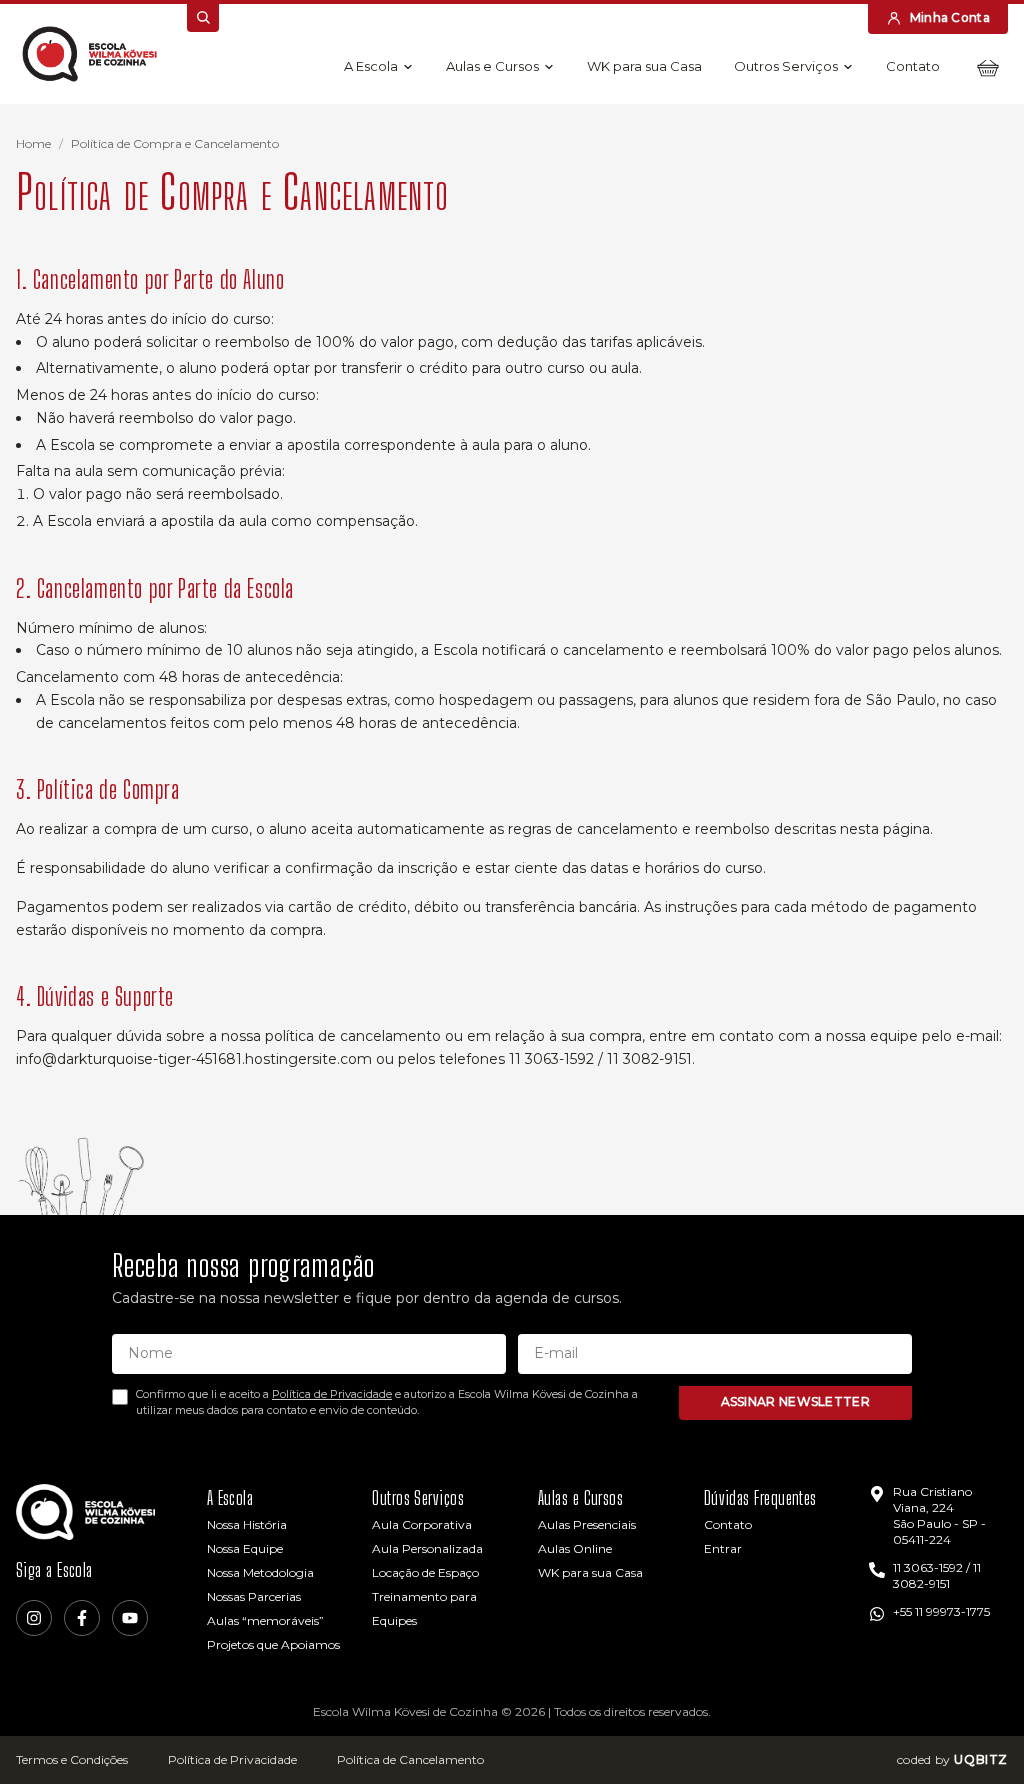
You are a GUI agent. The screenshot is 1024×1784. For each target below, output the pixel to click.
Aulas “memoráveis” (265, 1620)
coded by (952, 1759)
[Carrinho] (988, 68)
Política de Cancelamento (410, 1759)
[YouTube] (130, 1618)
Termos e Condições (72, 1759)
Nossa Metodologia (260, 1572)
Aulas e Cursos (492, 66)
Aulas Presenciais (587, 1524)
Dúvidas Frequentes (760, 1498)
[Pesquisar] (203, 18)
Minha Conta (950, 17)
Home (33, 143)
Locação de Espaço (425, 1572)
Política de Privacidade (332, 1394)
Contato (913, 66)
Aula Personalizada (427, 1548)
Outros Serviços (786, 66)
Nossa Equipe (245, 1548)
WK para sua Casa (644, 66)
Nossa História (247, 1524)
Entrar (723, 1548)
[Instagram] (34, 1618)
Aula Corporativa (422, 1524)
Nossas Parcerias (254, 1596)
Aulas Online (575, 1548)
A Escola (371, 66)
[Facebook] (82, 1618)
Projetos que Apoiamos (273, 1644)
